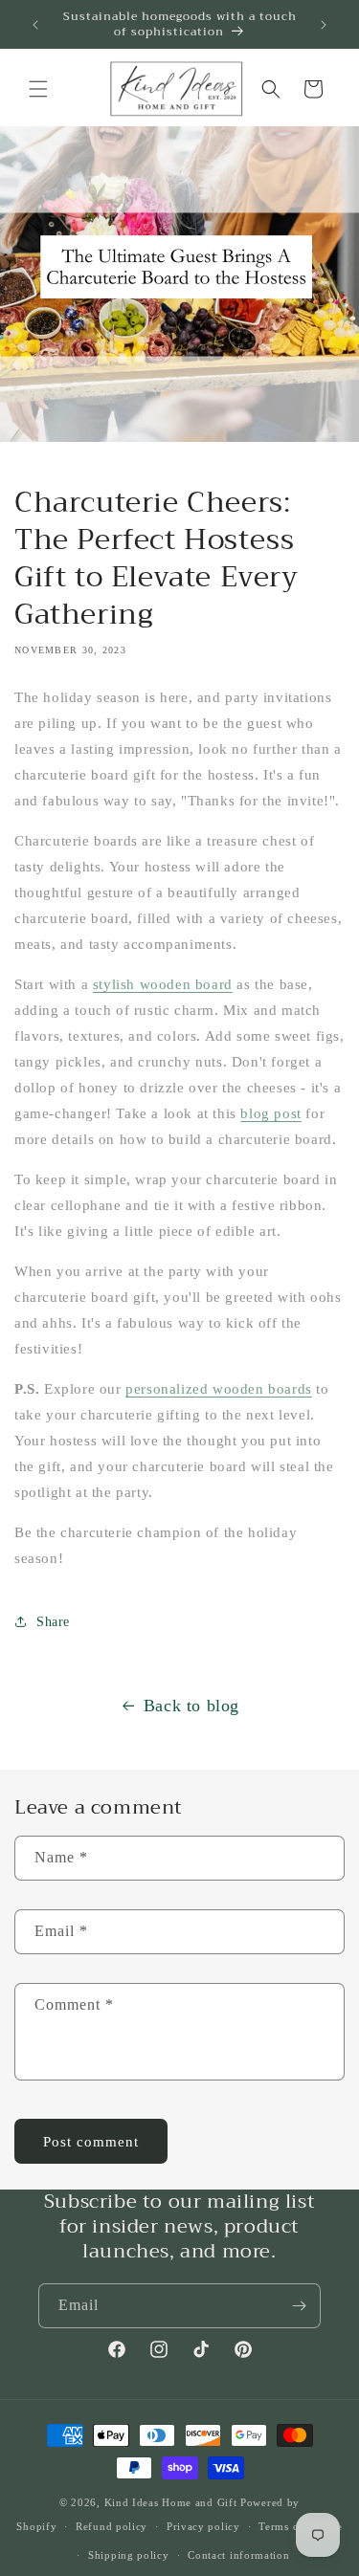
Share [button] (53, 1622)
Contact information (238, 2555)
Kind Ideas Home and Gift (171, 2502)
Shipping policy (129, 2555)
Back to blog (191, 1706)
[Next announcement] (324, 25)
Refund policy (112, 2526)
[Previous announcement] (35, 25)
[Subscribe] (299, 2306)
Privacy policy (203, 2526)
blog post (270, 1113)
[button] (38, 89)
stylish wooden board (163, 984)
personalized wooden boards (219, 1389)
